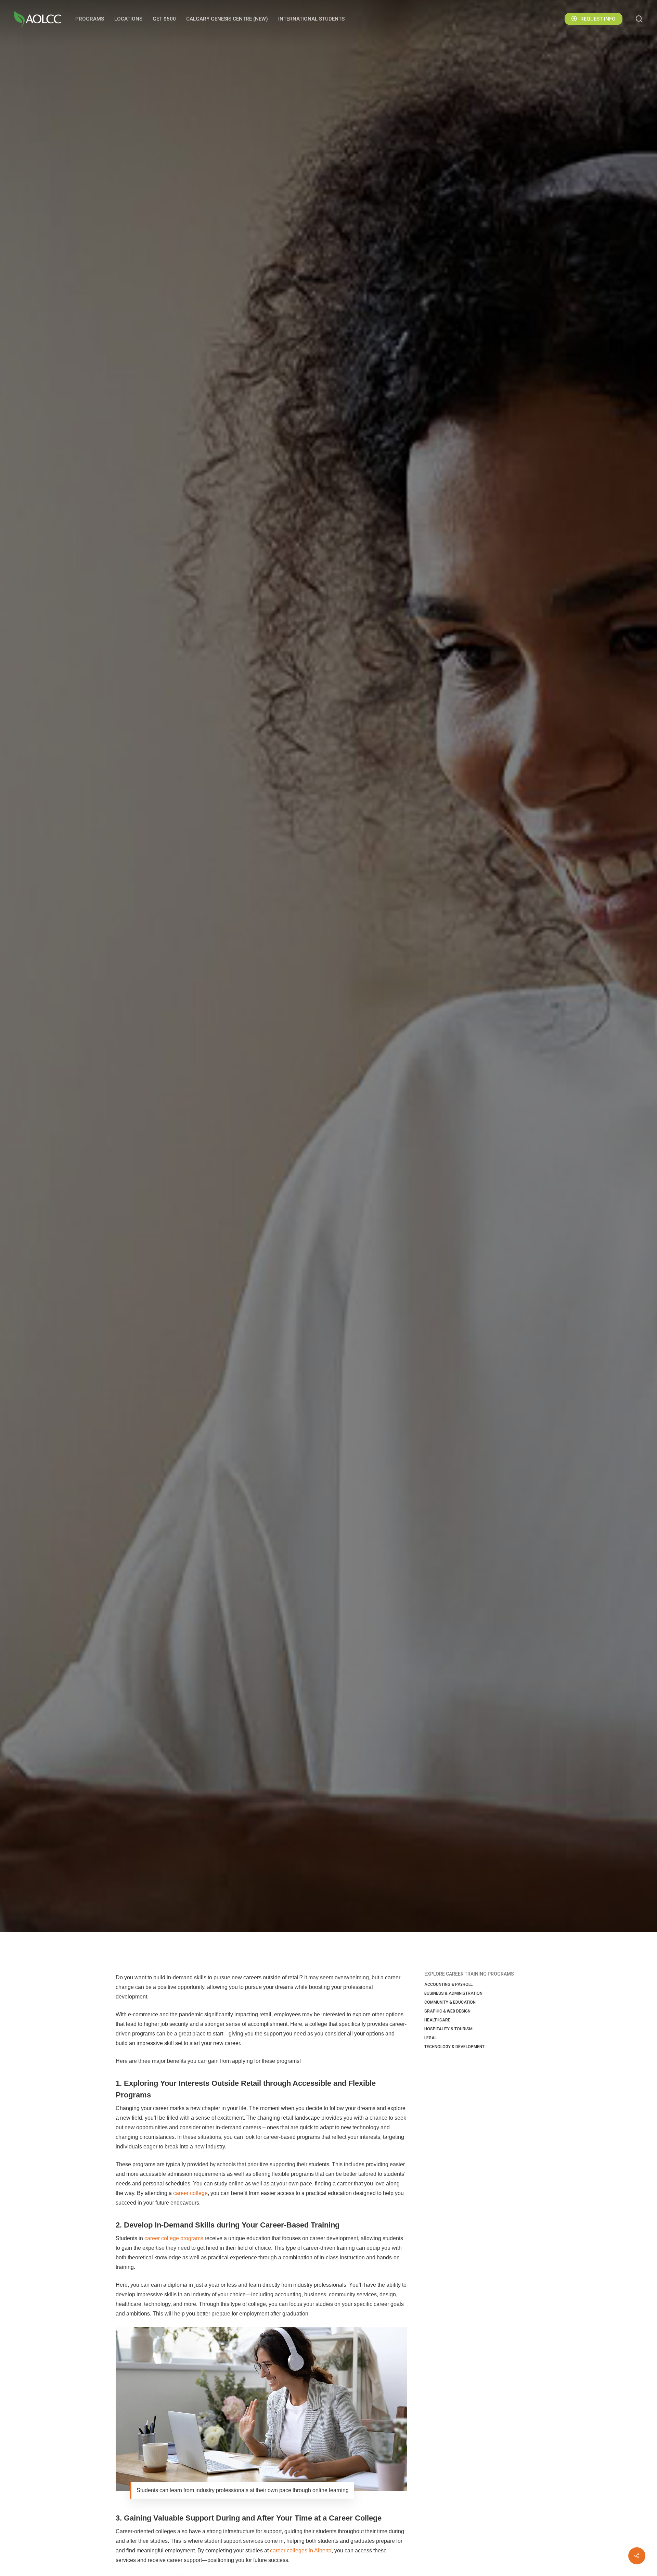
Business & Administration (453, 1993)
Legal (430, 2038)
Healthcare (437, 2020)
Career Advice (328, 1007)
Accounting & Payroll (448, 1984)
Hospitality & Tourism (448, 2029)
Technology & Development (454, 2047)
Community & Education (450, 2002)
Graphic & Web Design (447, 2011)
